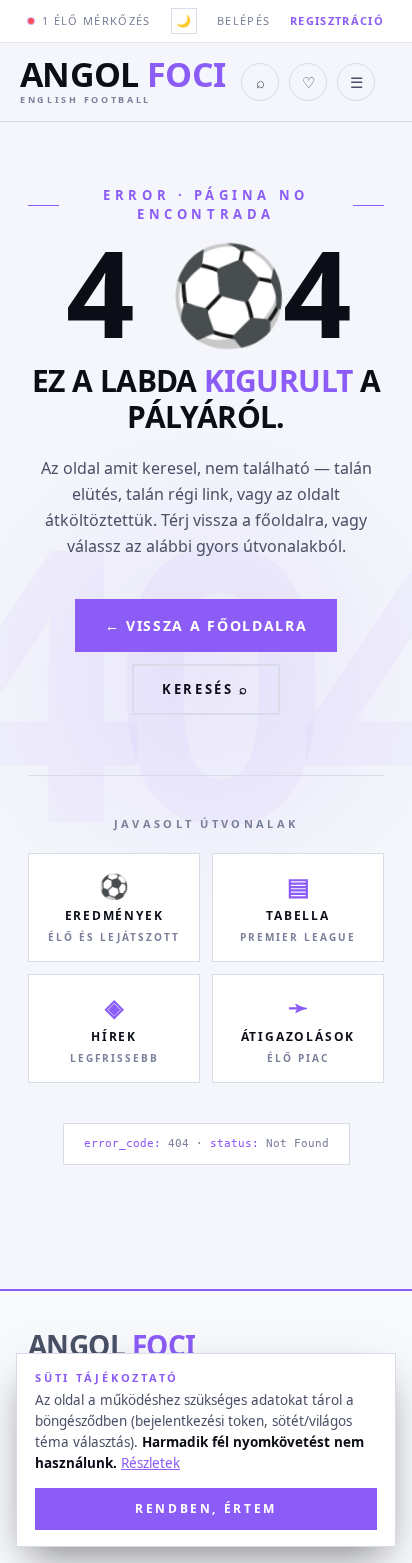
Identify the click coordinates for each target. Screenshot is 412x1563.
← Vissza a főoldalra (206, 625)
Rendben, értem (206, 1508)
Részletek (150, 1463)
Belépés (243, 20)
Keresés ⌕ (205, 689)
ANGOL (111, 1345)
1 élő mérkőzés (96, 20)
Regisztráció (337, 20)
